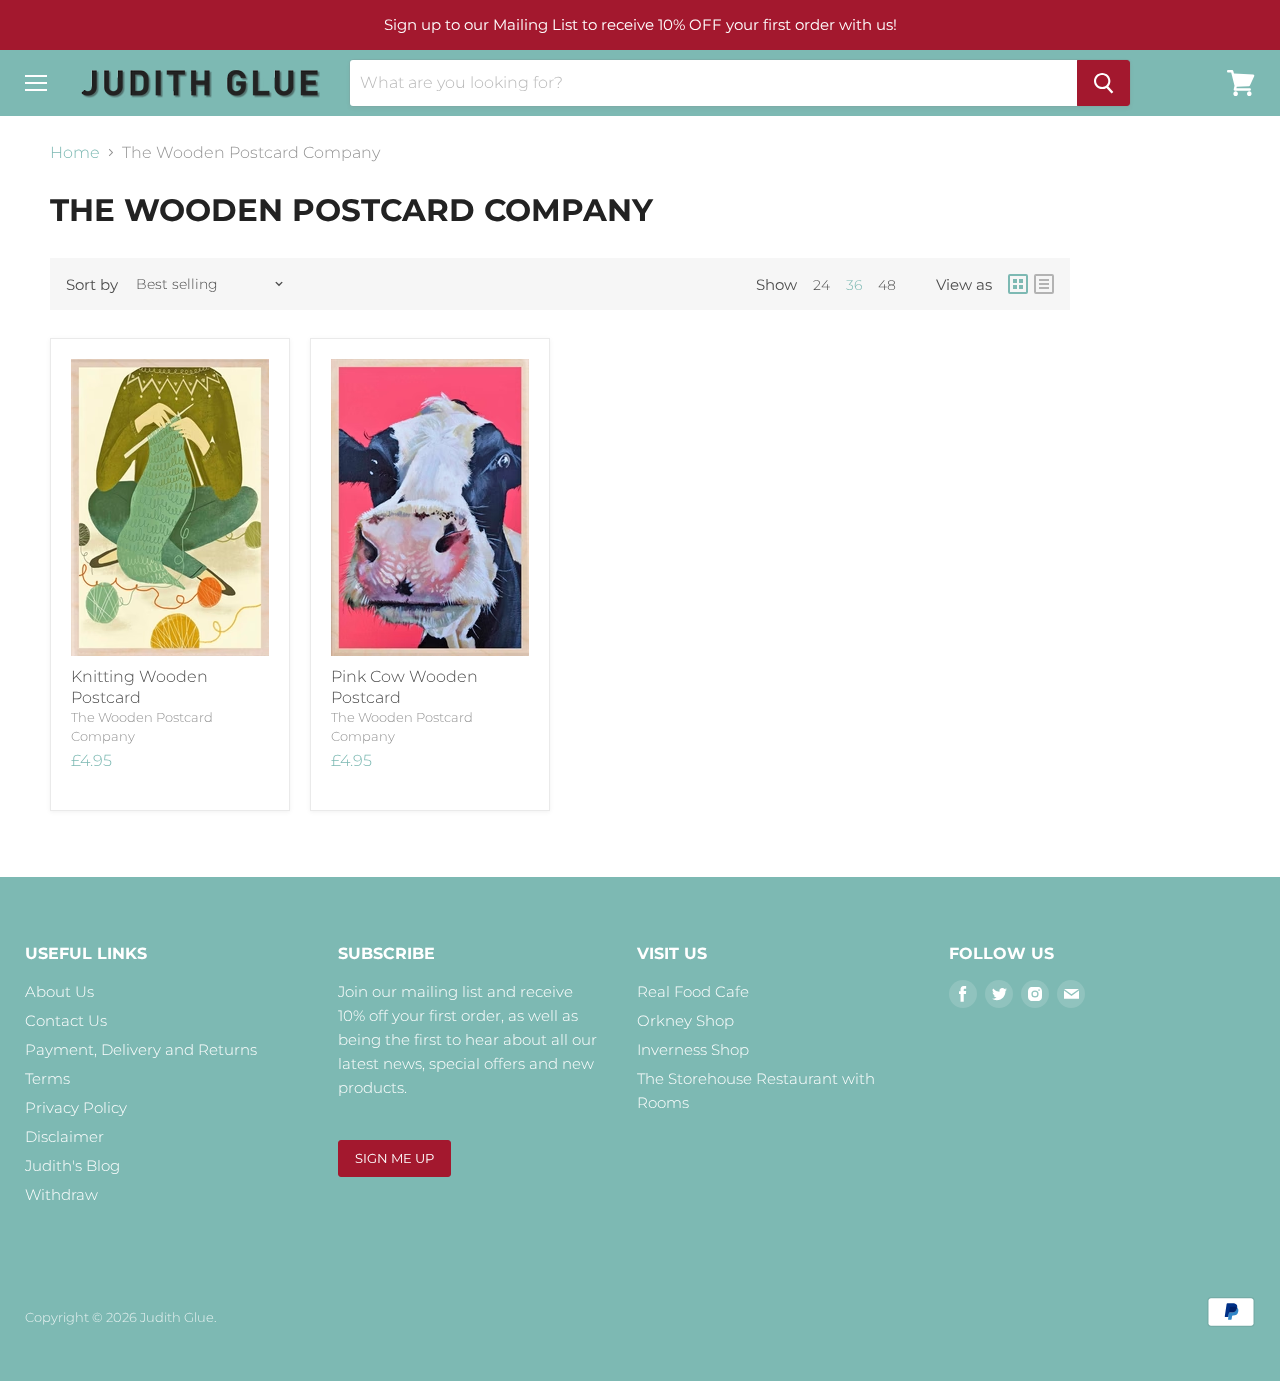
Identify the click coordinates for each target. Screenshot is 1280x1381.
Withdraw (61, 1194)
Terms (47, 1078)
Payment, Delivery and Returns (141, 1049)
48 (887, 285)
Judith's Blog (72, 1165)
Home (75, 153)
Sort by (92, 284)
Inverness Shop (693, 1049)
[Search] (1103, 83)
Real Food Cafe (693, 991)
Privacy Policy (76, 1107)
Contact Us (66, 1020)
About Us (59, 991)
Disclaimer (64, 1136)
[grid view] (1018, 284)
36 (854, 285)
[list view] (1044, 284)
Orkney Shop (685, 1020)
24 (821, 285)
